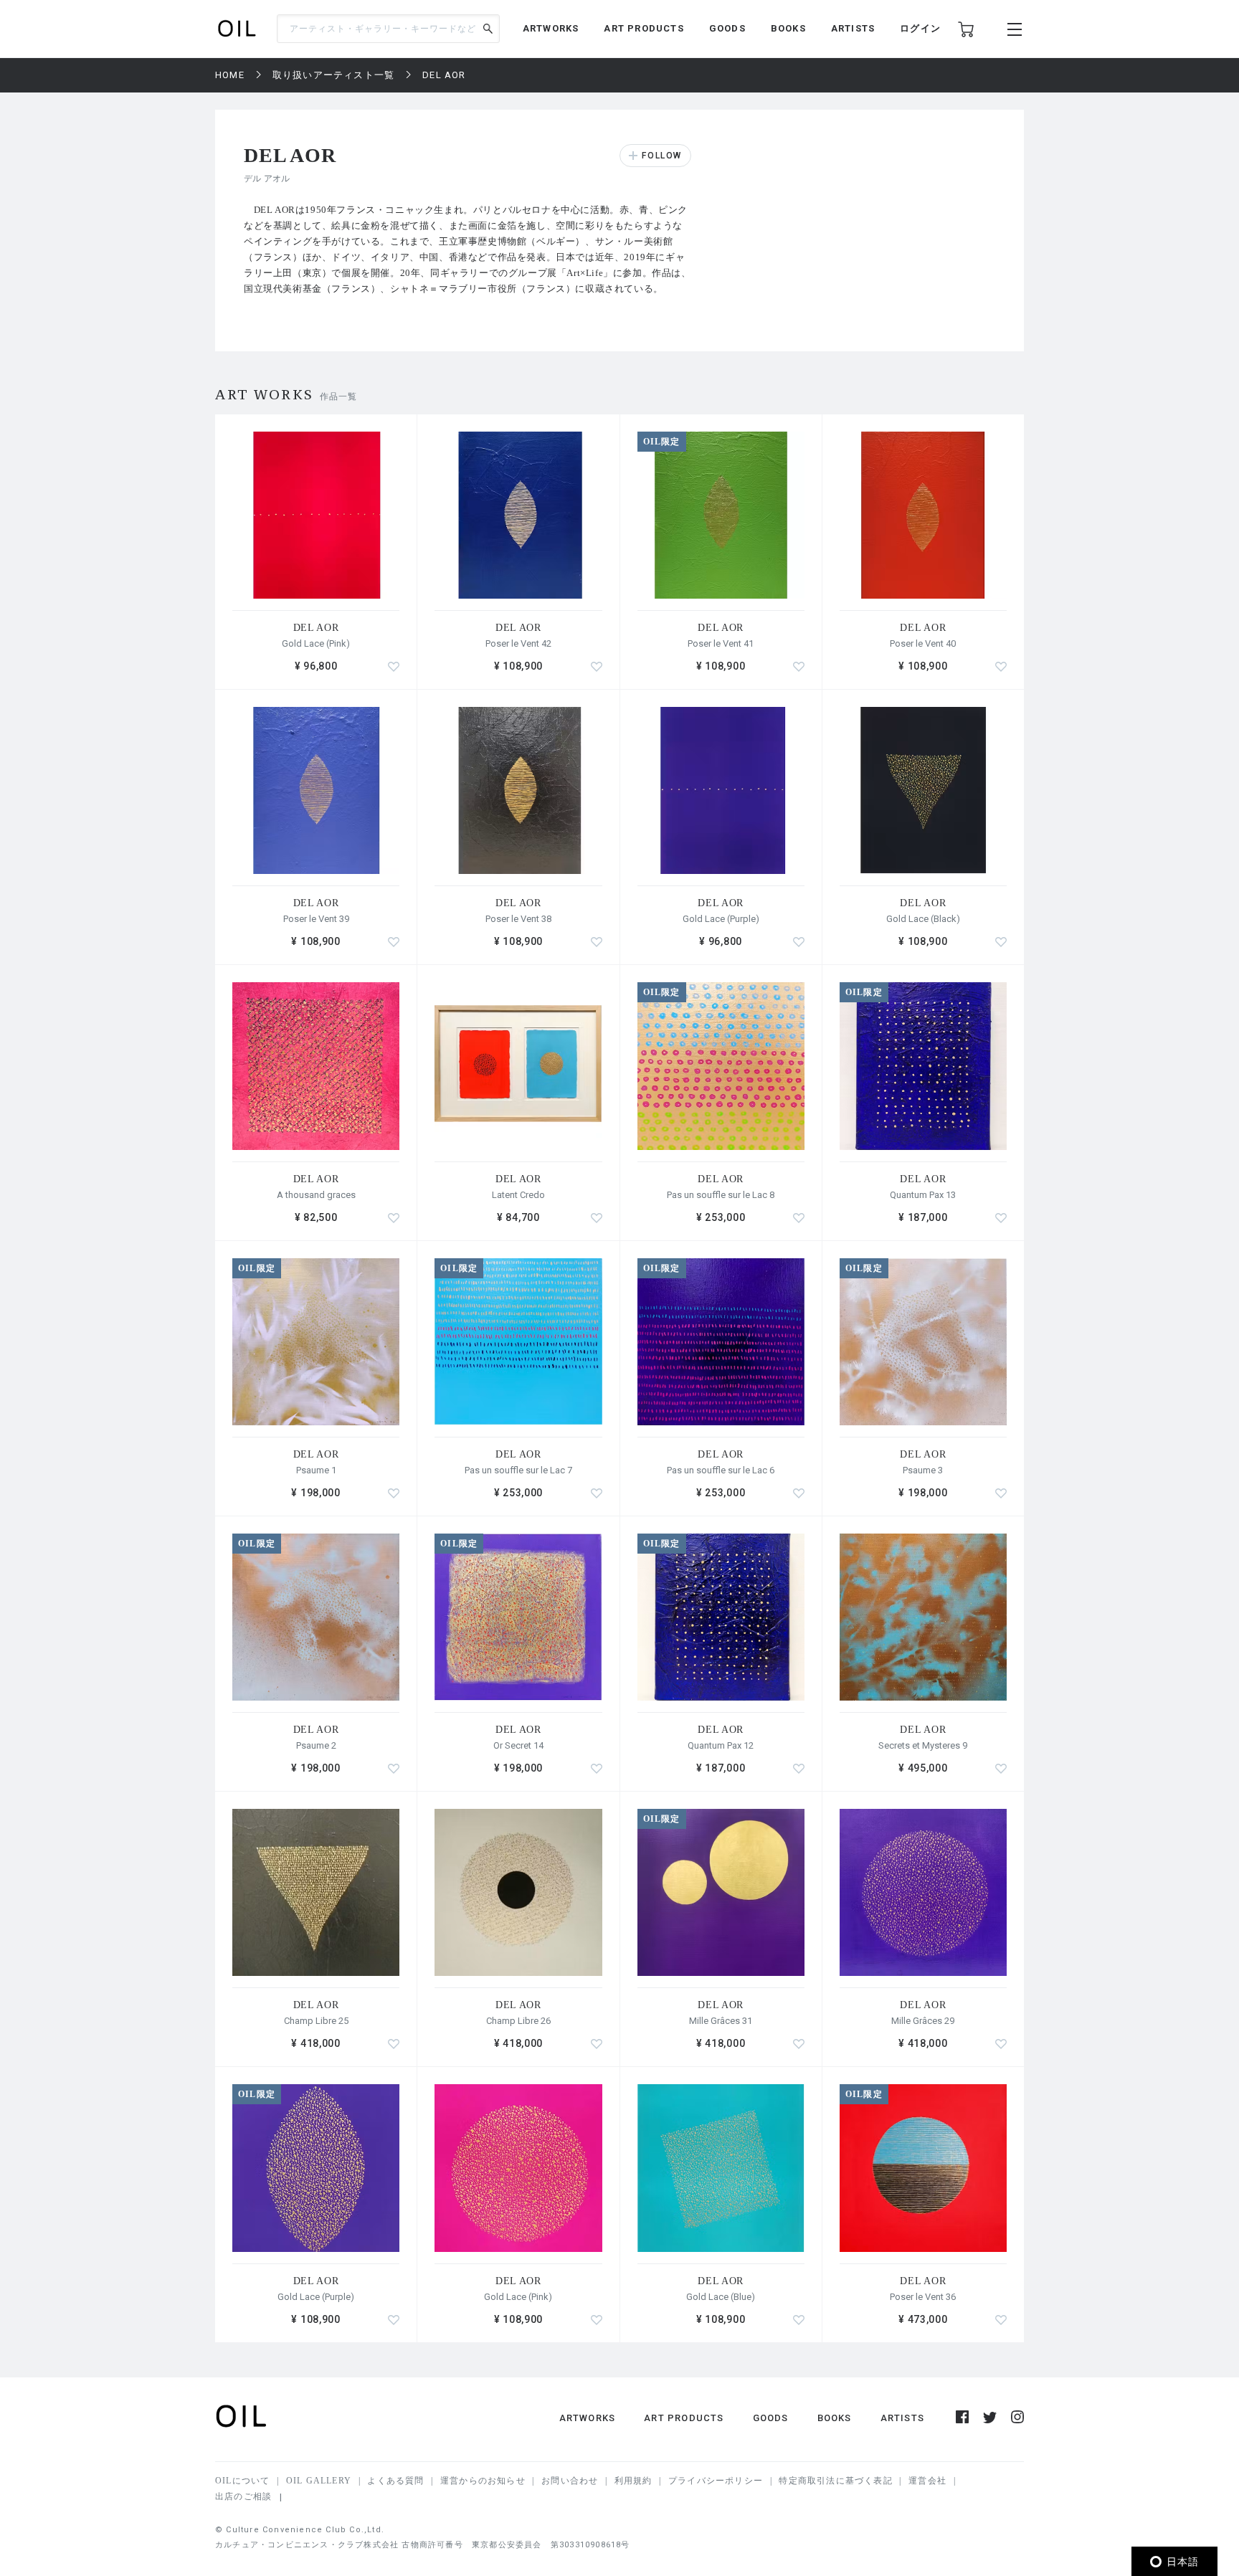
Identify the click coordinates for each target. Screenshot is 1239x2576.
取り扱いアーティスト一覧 (333, 75)
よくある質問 (395, 2481)
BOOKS (788, 28)
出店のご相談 (243, 2496)
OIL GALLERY (319, 2481)
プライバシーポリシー (716, 2481)
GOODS (727, 28)
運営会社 (927, 2481)
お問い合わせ (570, 2481)
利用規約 (633, 2481)
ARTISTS (853, 28)
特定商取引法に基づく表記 (835, 2481)
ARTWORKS (551, 28)
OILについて (242, 2481)
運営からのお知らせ (483, 2481)
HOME (230, 75)
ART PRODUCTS (644, 28)
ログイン (920, 28)
